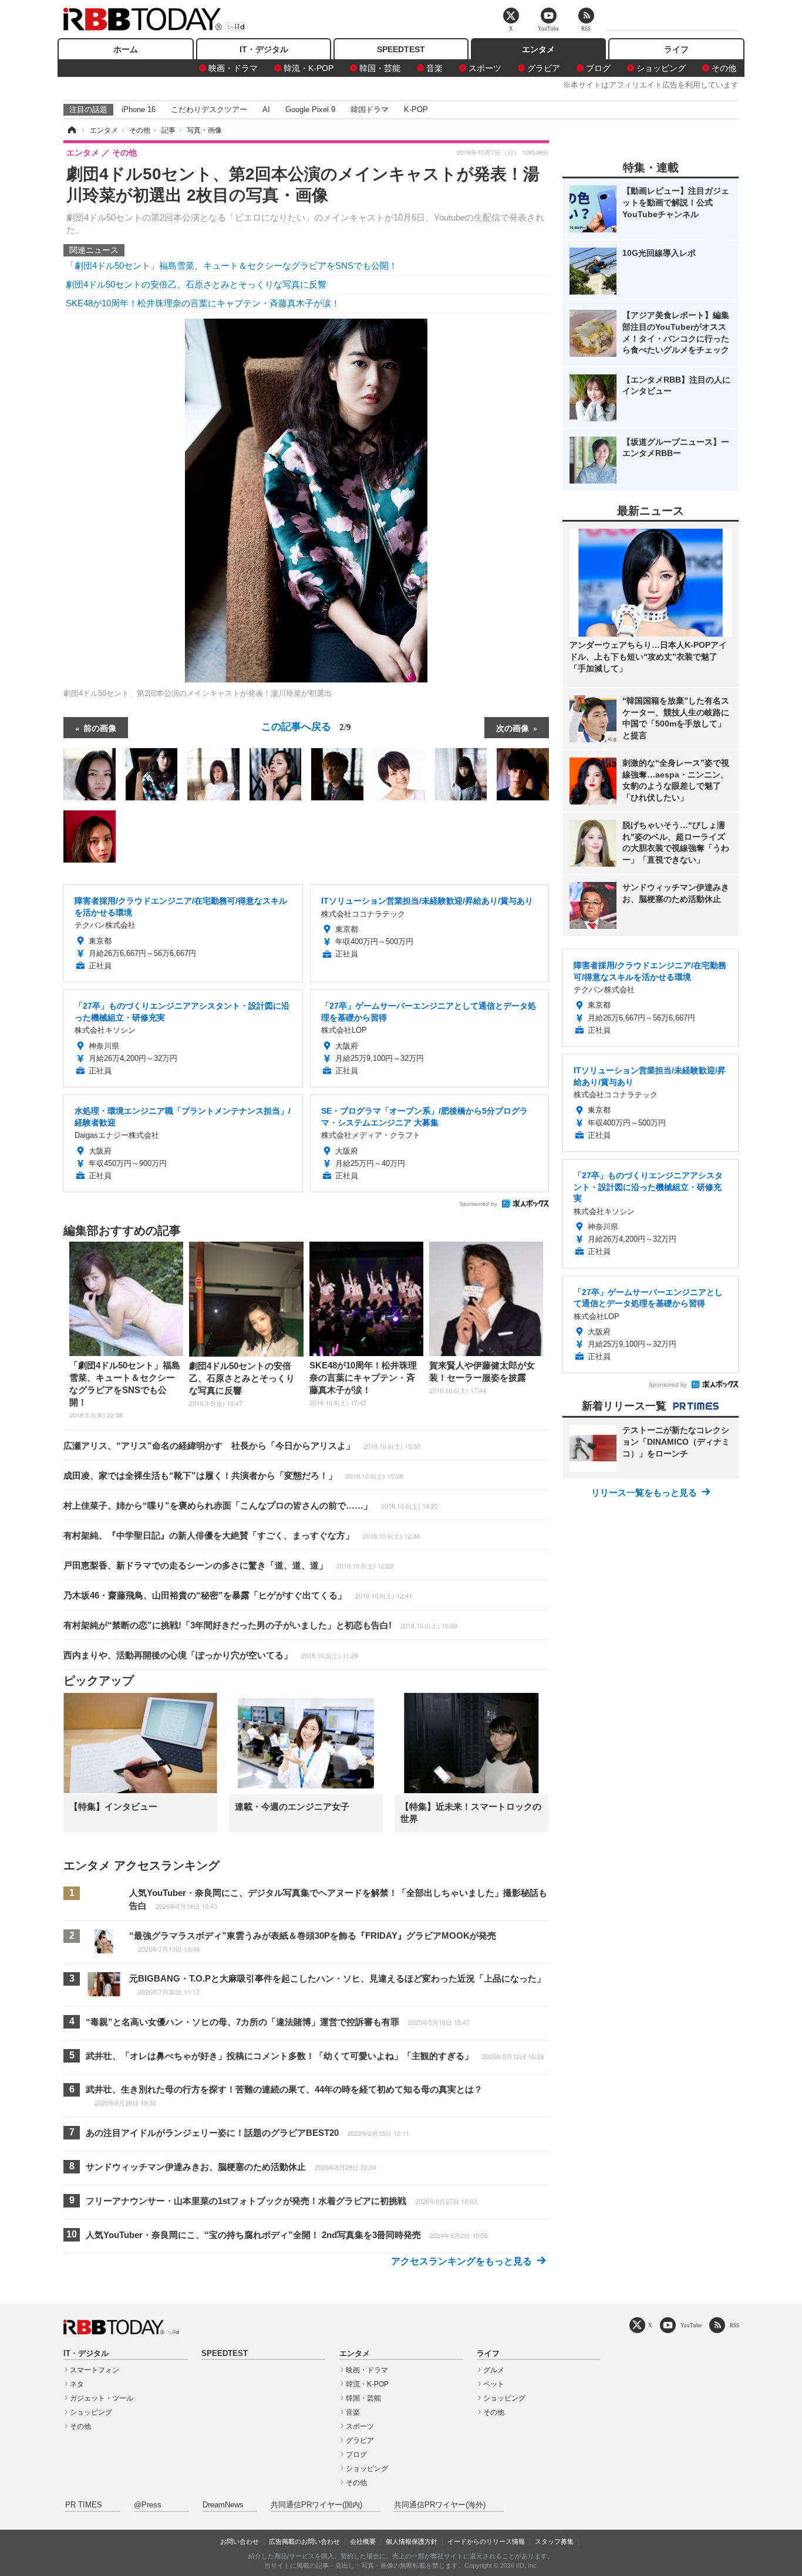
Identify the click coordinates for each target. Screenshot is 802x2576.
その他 (724, 68)
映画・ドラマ (233, 68)
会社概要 (363, 2541)
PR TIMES (84, 2505)
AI (266, 109)
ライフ (676, 49)
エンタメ (538, 49)
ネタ (77, 2384)
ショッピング (661, 68)
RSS (734, 2325)
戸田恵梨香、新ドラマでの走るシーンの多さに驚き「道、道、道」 (228, 1565)
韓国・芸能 (380, 68)
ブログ (598, 68)
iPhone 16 (139, 109)
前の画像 (100, 728)
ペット (494, 2384)
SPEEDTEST (401, 49)
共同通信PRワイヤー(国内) (316, 2505)
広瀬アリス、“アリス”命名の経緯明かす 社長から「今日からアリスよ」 (242, 1446)
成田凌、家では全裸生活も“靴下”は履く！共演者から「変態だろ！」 (233, 1475)
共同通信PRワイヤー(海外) (440, 2505)
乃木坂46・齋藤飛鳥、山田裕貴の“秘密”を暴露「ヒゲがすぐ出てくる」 (238, 1595)
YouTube (691, 2325)
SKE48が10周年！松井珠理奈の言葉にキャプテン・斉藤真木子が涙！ (203, 303)
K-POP (416, 109)
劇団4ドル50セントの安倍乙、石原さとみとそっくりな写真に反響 (196, 284)
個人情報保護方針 (412, 2541)
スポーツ (485, 68)
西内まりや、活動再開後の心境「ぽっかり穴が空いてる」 (211, 1655)
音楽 (434, 68)
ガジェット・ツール (102, 2398)
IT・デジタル (264, 49)
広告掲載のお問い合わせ (304, 2541)
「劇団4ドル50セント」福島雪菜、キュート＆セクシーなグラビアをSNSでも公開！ (232, 266)
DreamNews (223, 2505)
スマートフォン (95, 2370)
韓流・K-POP (309, 68)
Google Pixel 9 (310, 109)
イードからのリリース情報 (486, 2541)
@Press (148, 2505)
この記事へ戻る (306, 726)
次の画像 (513, 728)
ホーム (126, 49)
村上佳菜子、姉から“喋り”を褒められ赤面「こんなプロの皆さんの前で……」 (251, 1505)
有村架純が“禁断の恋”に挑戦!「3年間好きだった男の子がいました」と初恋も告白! (260, 1625)
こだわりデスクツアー (209, 109)
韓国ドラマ (370, 109)
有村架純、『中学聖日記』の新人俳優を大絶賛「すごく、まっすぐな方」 (242, 1535)
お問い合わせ (240, 2541)
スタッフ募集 (554, 2541)
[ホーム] (71, 130)
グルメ (494, 2370)
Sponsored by (478, 1204)
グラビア (544, 68)
